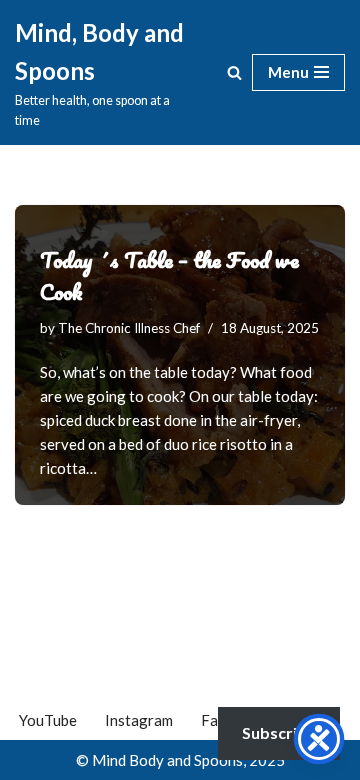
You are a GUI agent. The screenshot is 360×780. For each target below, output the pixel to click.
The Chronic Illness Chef (129, 328)
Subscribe (279, 732)
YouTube (48, 720)
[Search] (234, 72)
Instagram (139, 720)
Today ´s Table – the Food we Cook (169, 275)
